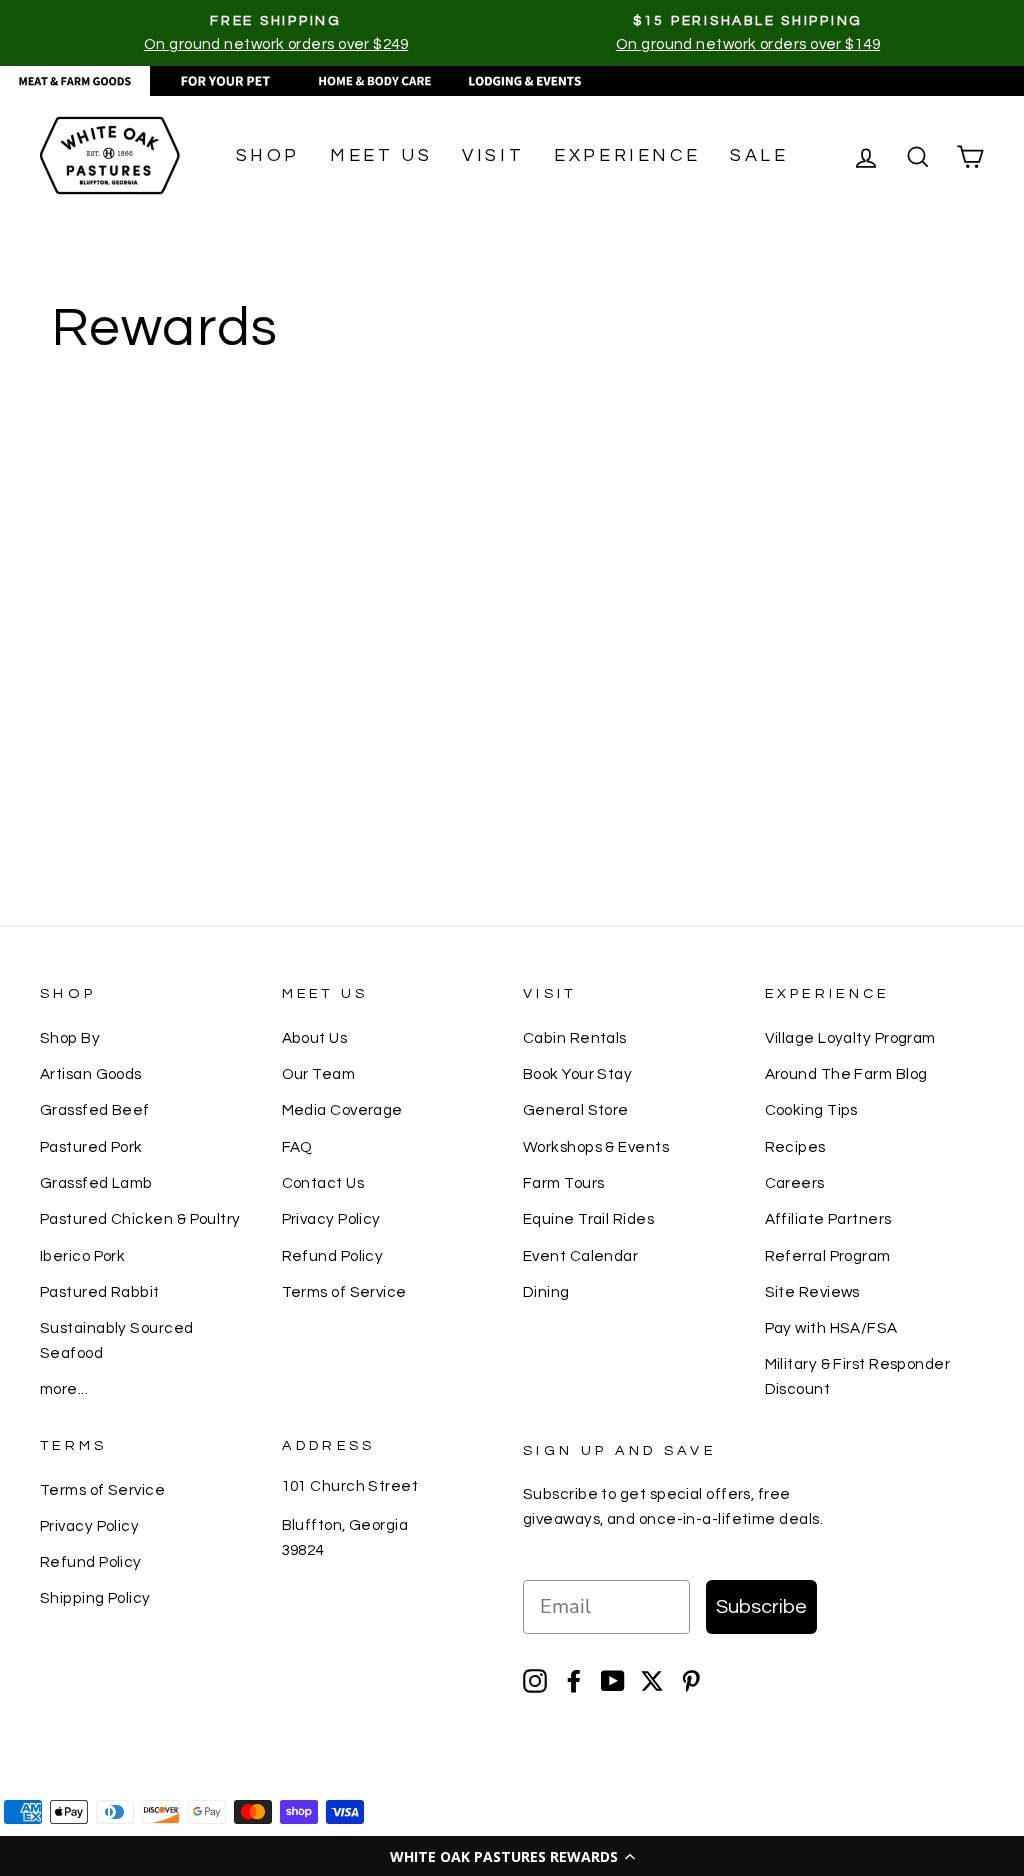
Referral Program (828, 1256)
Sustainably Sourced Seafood (117, 1340)
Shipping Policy (95, 1598)
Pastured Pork (91, 1147)
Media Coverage (342, 1110)
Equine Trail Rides (588, 1219)
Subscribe (761, 1607)
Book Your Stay (577, 1074)
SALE (759, 155)
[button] (512, 1856)
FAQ (297, 1147)
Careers (795, 1183)
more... (64, 1389)
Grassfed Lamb (96, 1183)
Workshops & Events (596, 1147)
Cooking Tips (811, 1110)
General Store (576, 1110)
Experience (627, 155)
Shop (268, 155)
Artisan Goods (91, 1074)
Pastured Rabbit (100, 1292)
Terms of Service (344, 1292)
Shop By (70, 1038)
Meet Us (381, 155)
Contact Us (323, 1183)
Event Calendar (580, 1256)
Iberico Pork (82, 1256)
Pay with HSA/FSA (831, 1328)
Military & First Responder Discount (858, 1376)
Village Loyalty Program (850, 1038)
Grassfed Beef (95, 1110)
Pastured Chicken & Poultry (140, 1219)
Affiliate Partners (828, 1219)
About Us (315, 1038)
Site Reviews (812, 1292)
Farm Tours (564, 1183)
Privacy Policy (331, 1219)
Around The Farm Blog (846, 1074)
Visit (493, 155)
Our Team (319, 1074)
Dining (546, 1292)
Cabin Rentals (575, 1038)
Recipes (795, 1147)
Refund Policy (333, 1256)
